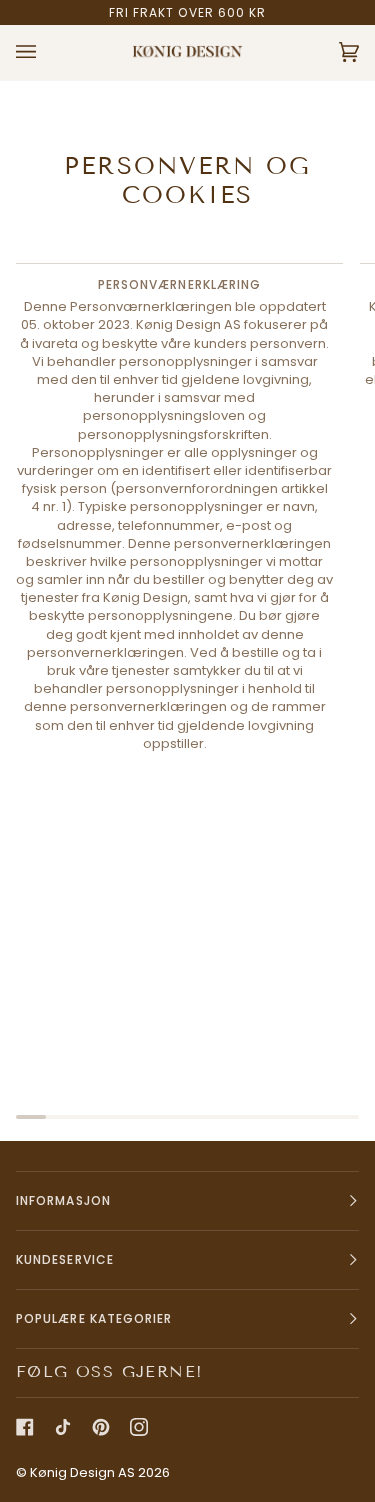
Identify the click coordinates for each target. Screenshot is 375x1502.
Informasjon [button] (63, 1200)
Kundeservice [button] (65, 1259)
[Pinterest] (101, 1427)
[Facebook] (25, 1427)
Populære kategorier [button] (94, 1318)
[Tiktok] (63, 1427)
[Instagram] (139, 1427)
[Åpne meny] (46, 52)
